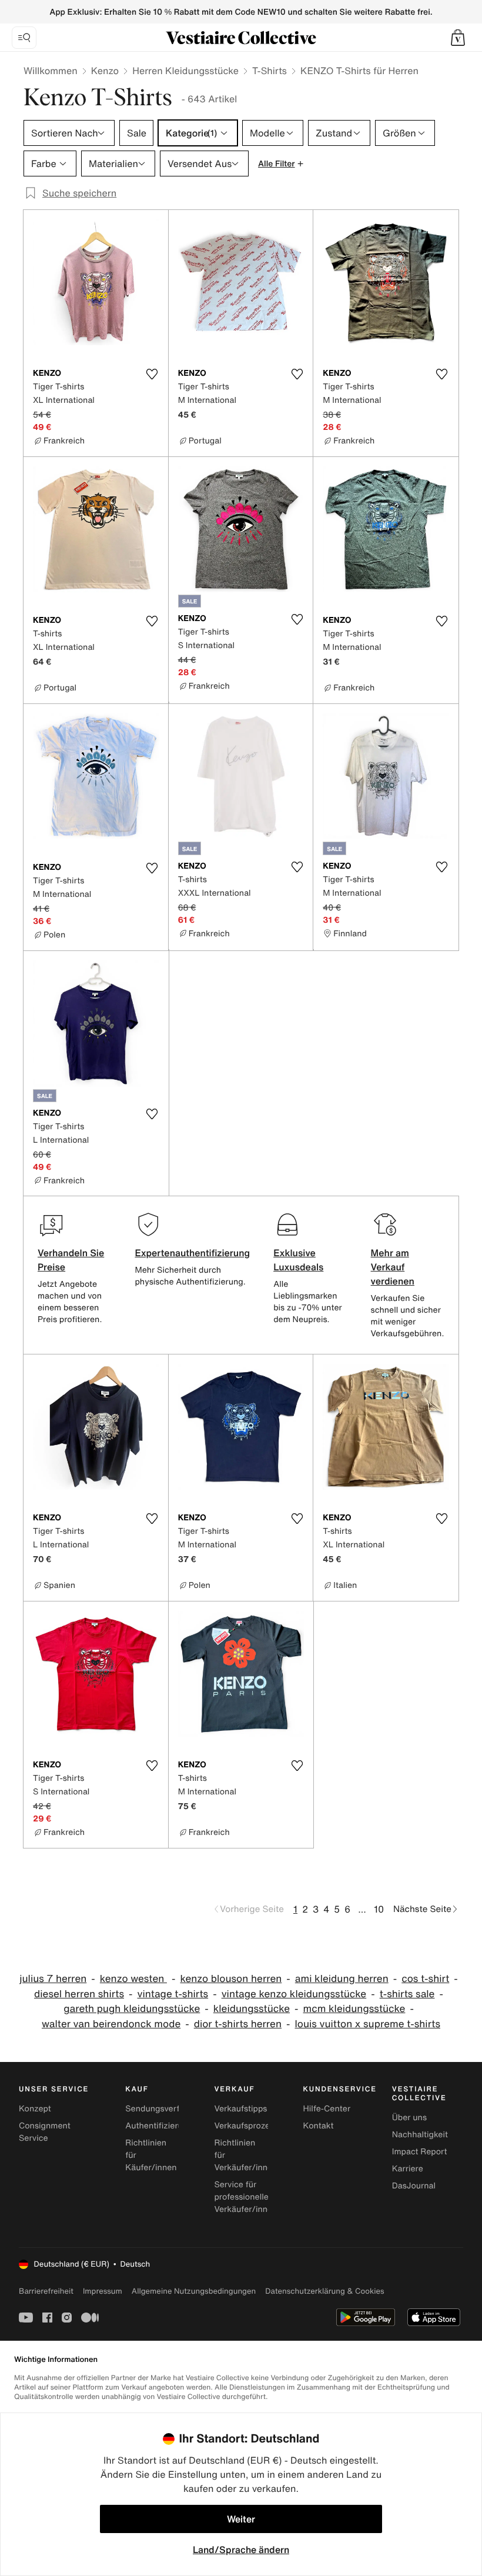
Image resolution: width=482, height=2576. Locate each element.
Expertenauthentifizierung (192, 1253)
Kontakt (319, 2126)
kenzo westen (133, 1979)
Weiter (241, 2519)
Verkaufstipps (240, 2109)
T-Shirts (270, 71)
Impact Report (420, 2152)
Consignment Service (45, 2132)
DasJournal (414, 2186)
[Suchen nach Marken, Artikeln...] (24, 38)
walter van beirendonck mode (111, 2024)
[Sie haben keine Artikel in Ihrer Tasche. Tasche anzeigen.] (458, 38)
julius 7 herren (53, 1979)
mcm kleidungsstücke (354, 2009)
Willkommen (51, 71)
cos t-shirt (425, 1979)
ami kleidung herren (342, 1979)
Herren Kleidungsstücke (185, 71)
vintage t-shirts (173, 1994)
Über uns (409, 2118)
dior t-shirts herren (238, 2024)
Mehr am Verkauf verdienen (393, 1267)
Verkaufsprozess (246, 2126)
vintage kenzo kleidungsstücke (294, 1994)
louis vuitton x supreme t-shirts (368, 2024)
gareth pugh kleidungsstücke (132, 2009)
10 (379, 1909)
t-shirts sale (407, 1994)
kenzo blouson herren (231, 1979)
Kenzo (105, 71)
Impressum (103, 2291)
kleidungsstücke (252, 2009)
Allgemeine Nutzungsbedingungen (194, 2291)
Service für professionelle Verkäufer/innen (245, 2197)
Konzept (35, 2109)
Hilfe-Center (327, 2109)
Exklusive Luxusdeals (298, 1260)
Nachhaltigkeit (420, 2135)
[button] (458, 38)
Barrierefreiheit (46, 2291)
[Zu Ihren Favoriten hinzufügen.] (152, 374)
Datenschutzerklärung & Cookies (324, 2291)
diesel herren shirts (79, 1994)
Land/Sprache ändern (241, 2550)
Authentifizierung (159, 2126)
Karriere (408, 2169)
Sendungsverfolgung (166, 2109)
